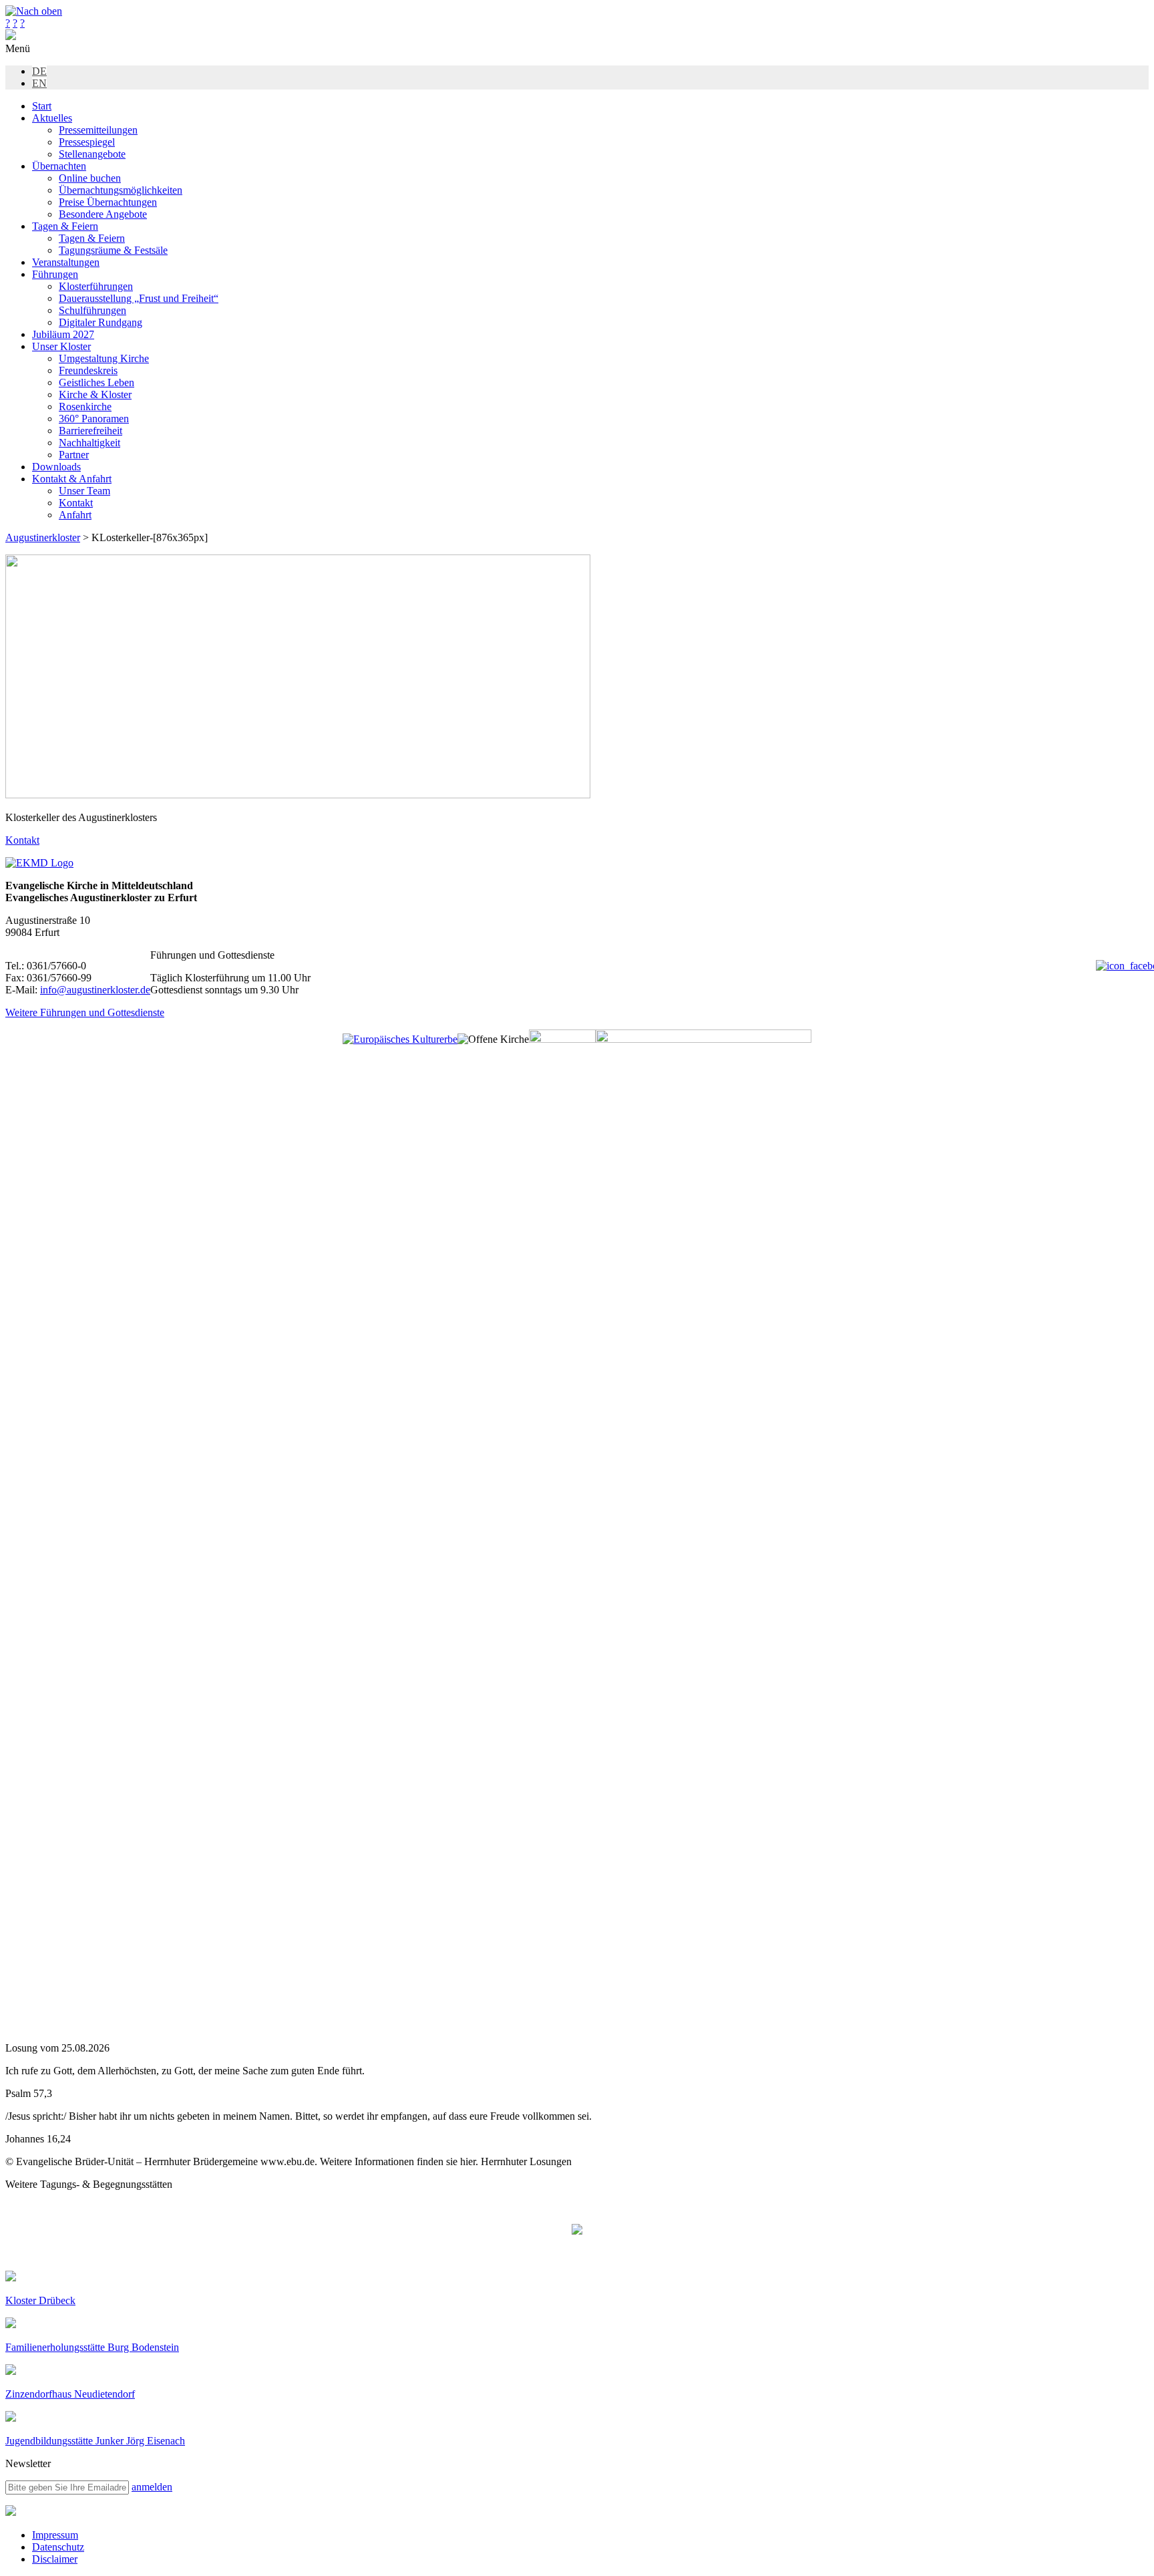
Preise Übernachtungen (108, 202)
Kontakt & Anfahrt (72, 479)
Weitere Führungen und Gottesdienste (85, 1012)
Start (42, 106)
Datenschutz (58, 2547)
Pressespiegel (87, 142)
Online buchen (90, 178)
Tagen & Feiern (65, 226)
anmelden (152, 2487)
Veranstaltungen (66, 262)
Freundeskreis (88, 370)
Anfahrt (75, 515)
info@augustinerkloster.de (95, 990)
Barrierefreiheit (90, 431)
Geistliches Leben (97, 382)
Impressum (55, 2535)
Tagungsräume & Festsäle (113, 250)
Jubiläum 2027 (63, 334)
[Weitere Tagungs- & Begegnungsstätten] (577, 2231)
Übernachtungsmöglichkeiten (121, 190)
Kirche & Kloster (95, 394)
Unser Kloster (61, 346)
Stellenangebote (92, 154)
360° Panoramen (94, 419)
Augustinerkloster (43, 537)
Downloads (56, 467)
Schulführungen (92, 310)
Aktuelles (52, 118)
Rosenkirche (85, 407)
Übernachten (59, 166)
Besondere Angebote (103, 214)
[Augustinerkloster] (11, 36)
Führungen (55, 274)
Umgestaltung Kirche (104, 358)
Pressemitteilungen (98, 130)
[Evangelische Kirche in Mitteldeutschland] (11, 2512)
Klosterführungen (96, 286)
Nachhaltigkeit (89, 443)
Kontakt (76, 503)
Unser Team (84, 491)
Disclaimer (55, 2559)
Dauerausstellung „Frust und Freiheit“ (139, 298)
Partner (74, 455)
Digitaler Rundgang (101, 322)
